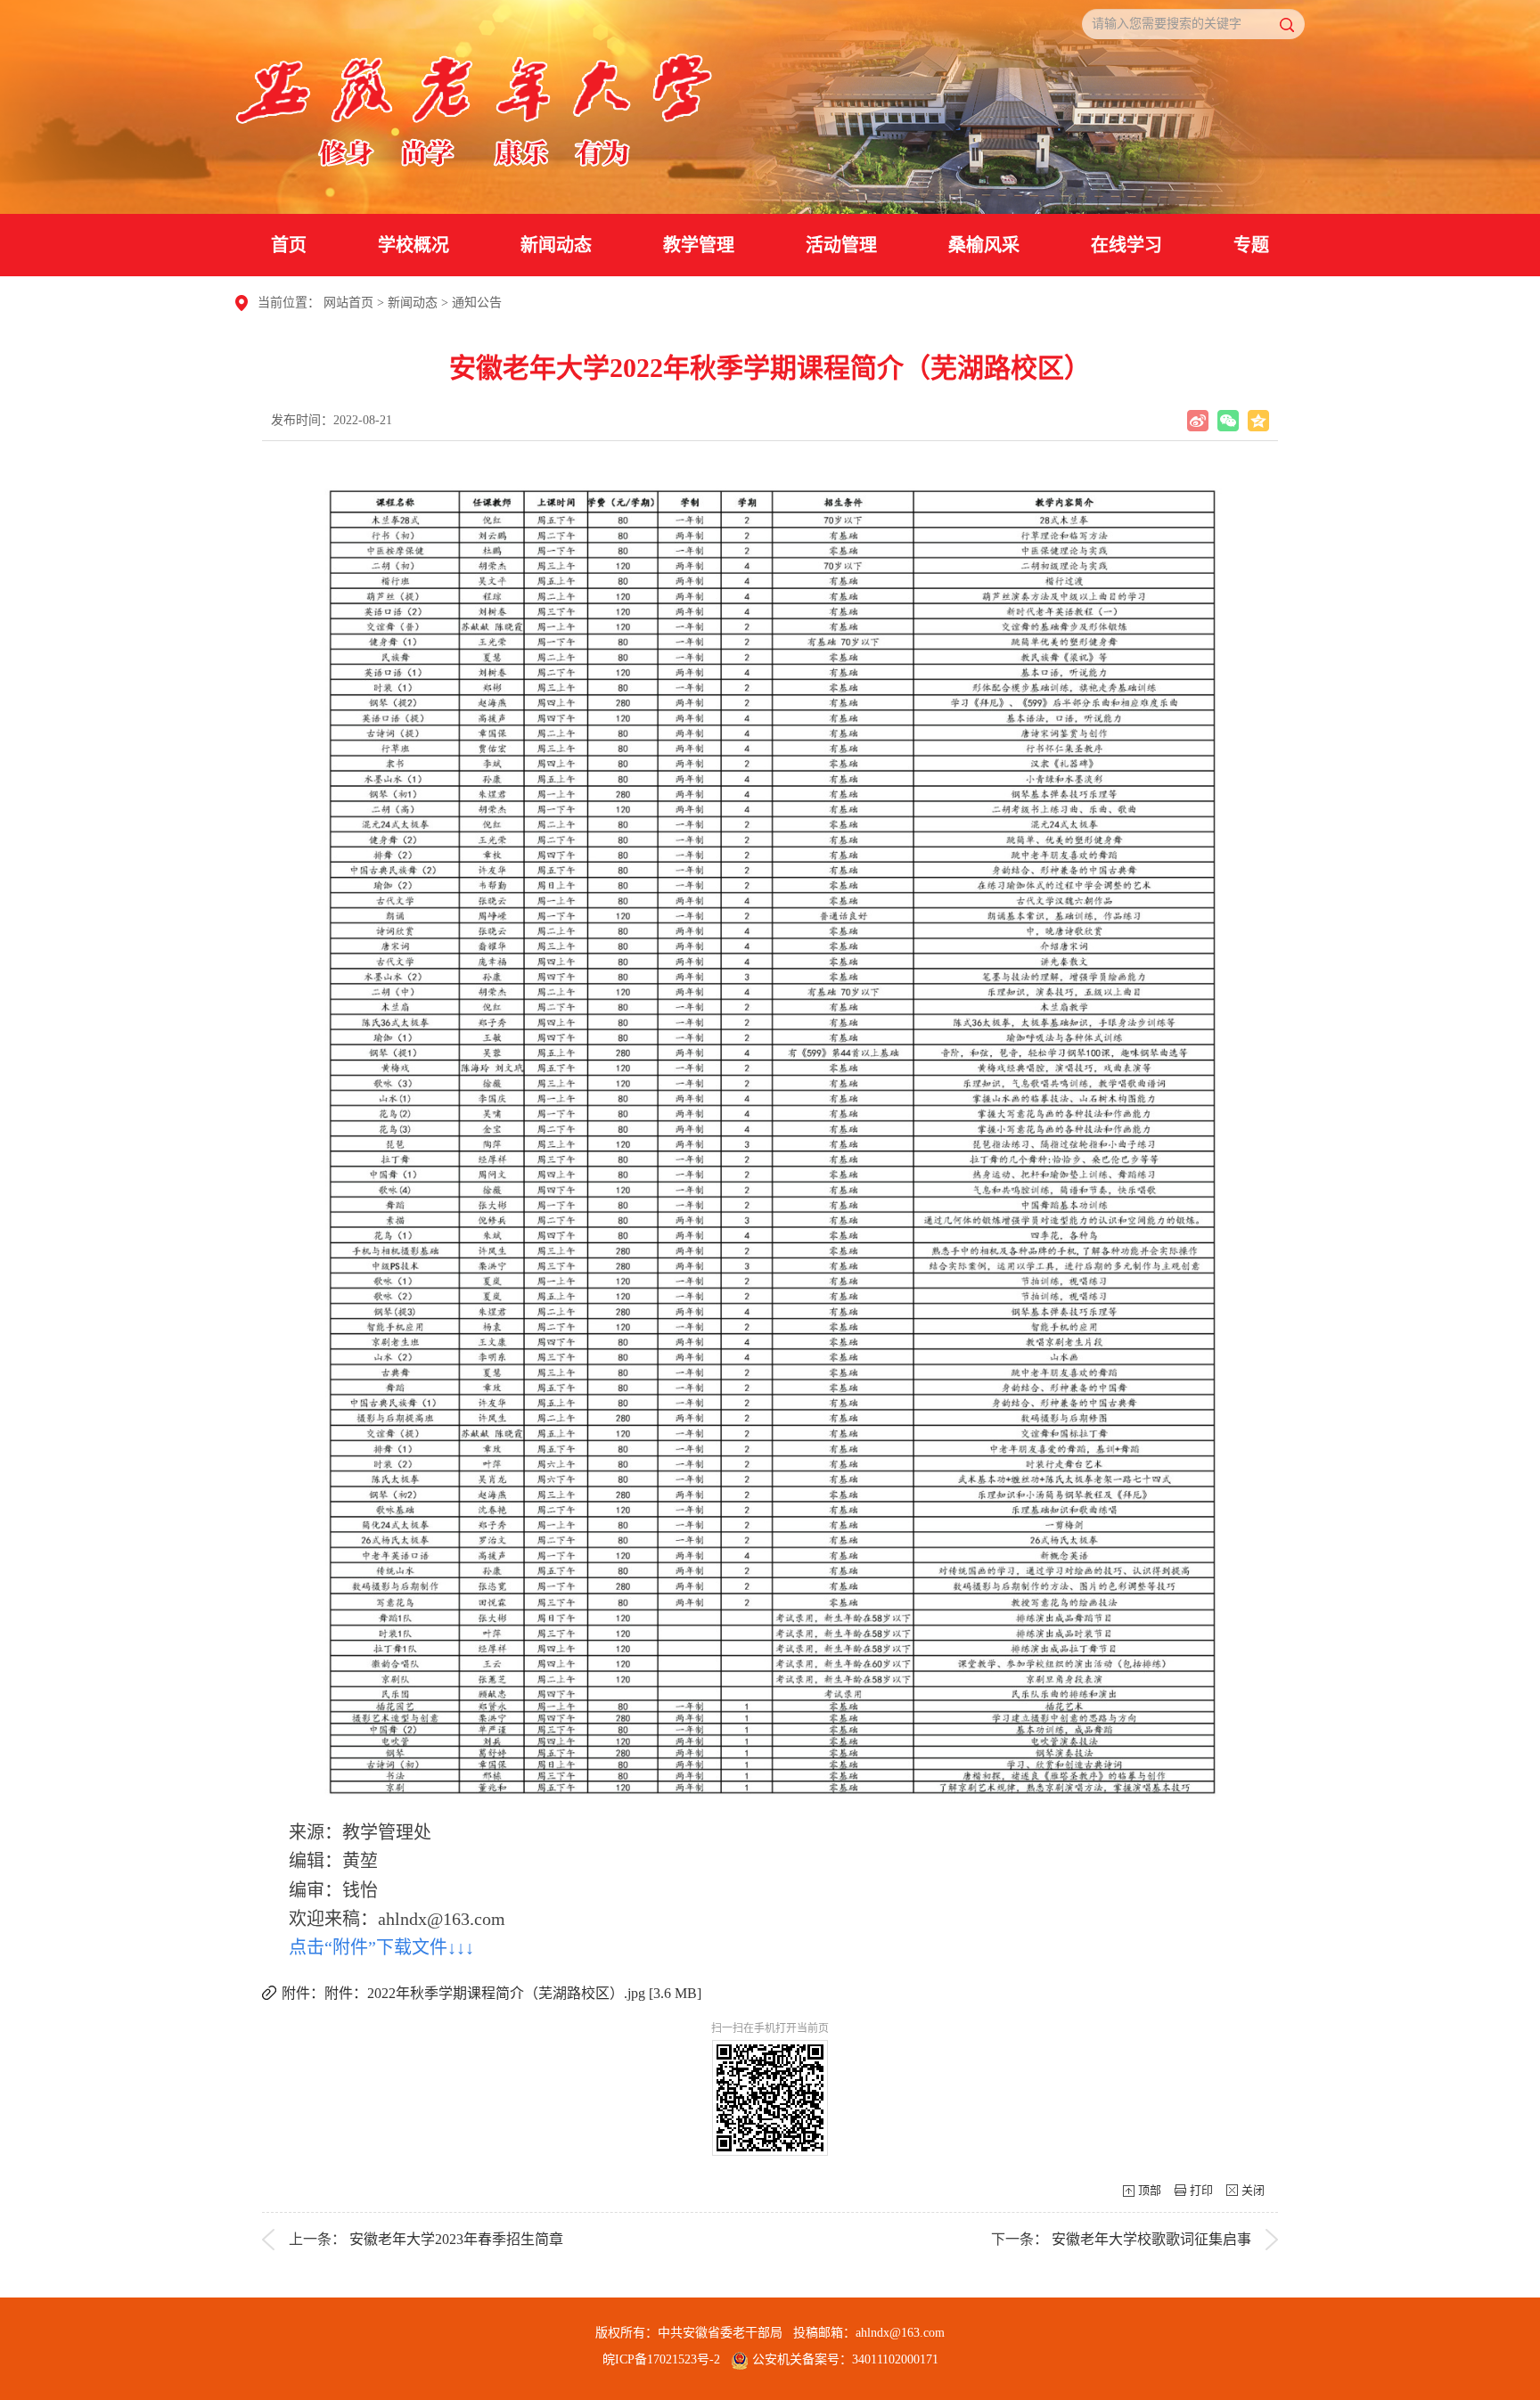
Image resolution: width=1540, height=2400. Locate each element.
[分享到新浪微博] (1198, 421)
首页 (289, 245)
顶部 (1150, 2190)
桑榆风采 (984, 245)
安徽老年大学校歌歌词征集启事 (1151, 2239)
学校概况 (414, 245)
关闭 (1253, 2190)
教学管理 (699, 245)
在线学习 (1126, 245)
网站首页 (348, 303)
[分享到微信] (1228, 421)
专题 (1251, 245)
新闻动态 (556, 245)
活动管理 (841, 245)
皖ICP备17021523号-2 (661, 2359)
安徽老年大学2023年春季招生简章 (456, 2239)
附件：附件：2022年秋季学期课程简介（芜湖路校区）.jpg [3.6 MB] (491, 1993)
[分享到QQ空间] (1258, 421)
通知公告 (477, 303)
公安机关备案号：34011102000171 (844, 2359)
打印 (1201, 2190)
